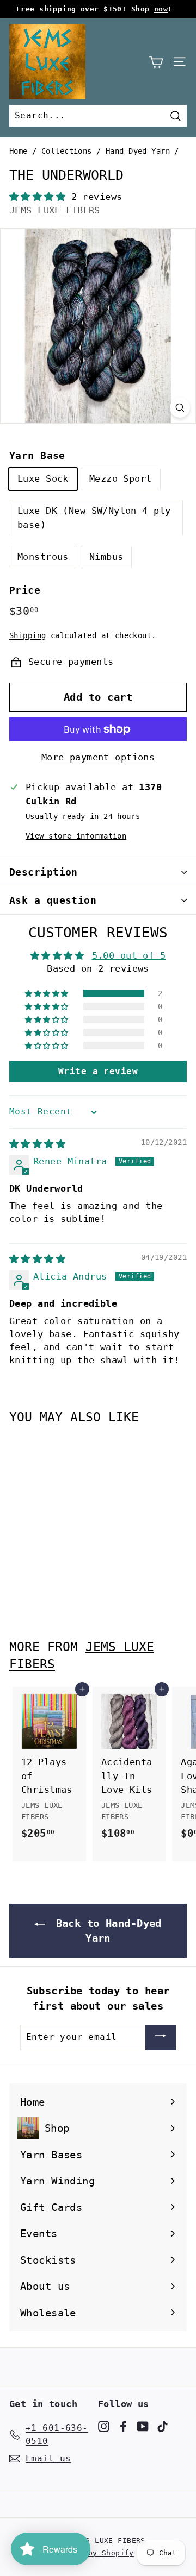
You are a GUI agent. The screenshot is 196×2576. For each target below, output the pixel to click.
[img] (37, 1144)
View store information (76, 836)
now (161, 9)
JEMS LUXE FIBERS (55, 210)
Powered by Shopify (93, 2553)
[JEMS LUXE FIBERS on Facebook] (123, 2426)
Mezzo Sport (121, 478)
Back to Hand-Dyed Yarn (106, 1931)
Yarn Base (37, 455)
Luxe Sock (43, 478)
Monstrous (43, 557)
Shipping (27, 635)
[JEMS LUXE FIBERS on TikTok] (163, 2426)
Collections (67, 151)
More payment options (98, 757)
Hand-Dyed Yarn (138, 151)
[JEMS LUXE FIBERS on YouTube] (143, 2426)
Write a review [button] (98, 1071)
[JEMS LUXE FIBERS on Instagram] (104, 2426)
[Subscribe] (161, 2038)
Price (25, 590)
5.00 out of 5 (129, 955)
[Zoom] (180, 408)
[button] (40, 197)
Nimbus (106, 557)
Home (19, 151)
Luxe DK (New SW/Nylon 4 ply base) (94, 518)
